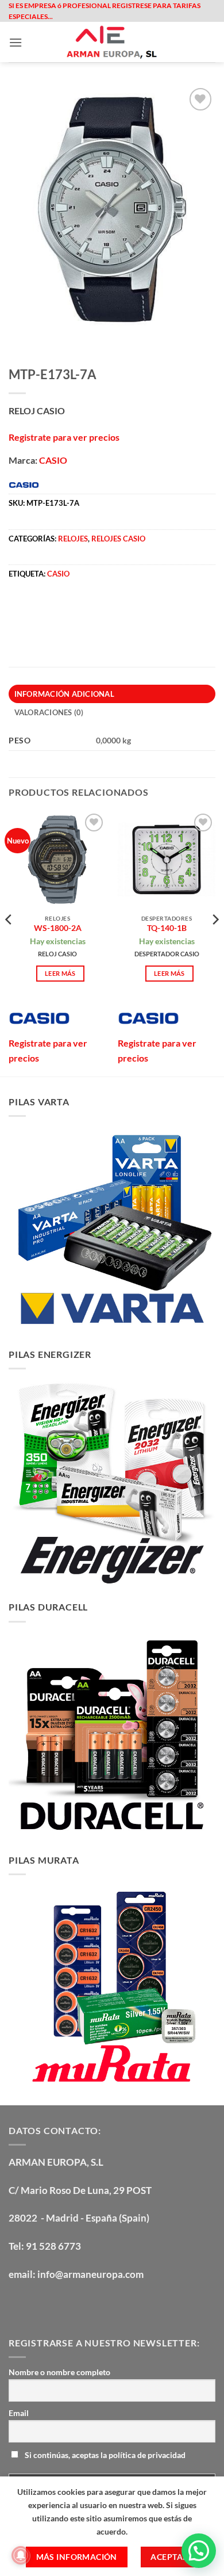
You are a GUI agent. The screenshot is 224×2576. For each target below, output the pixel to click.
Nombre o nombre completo (59, 2372)
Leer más (60, 973)
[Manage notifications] (21, 2555)
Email (19, 2413)
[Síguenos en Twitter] (61, 2304)
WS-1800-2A (58, 928)
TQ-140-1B (167, 928)
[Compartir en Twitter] (61, 610)
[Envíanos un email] (81, 2304)
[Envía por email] (81, 610)
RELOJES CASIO (118, 539)
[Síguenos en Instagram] (40, 2304)
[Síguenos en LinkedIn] (102, 2304)
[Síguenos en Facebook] (19, 2304)
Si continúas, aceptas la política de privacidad (104, 2455)
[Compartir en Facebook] (40, 610)
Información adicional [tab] (64, 694)
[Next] (215, 943)
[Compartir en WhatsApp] (19, 610)
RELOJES (73, 539)
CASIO (53, 460)
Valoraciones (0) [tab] (49, 712)
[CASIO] (39, 1018)
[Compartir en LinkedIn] (123, 610)
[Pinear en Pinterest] (102, 610)
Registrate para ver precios (64, 437)
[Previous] (9, 943)
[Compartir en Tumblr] (143, 610)
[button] (16, 42)
